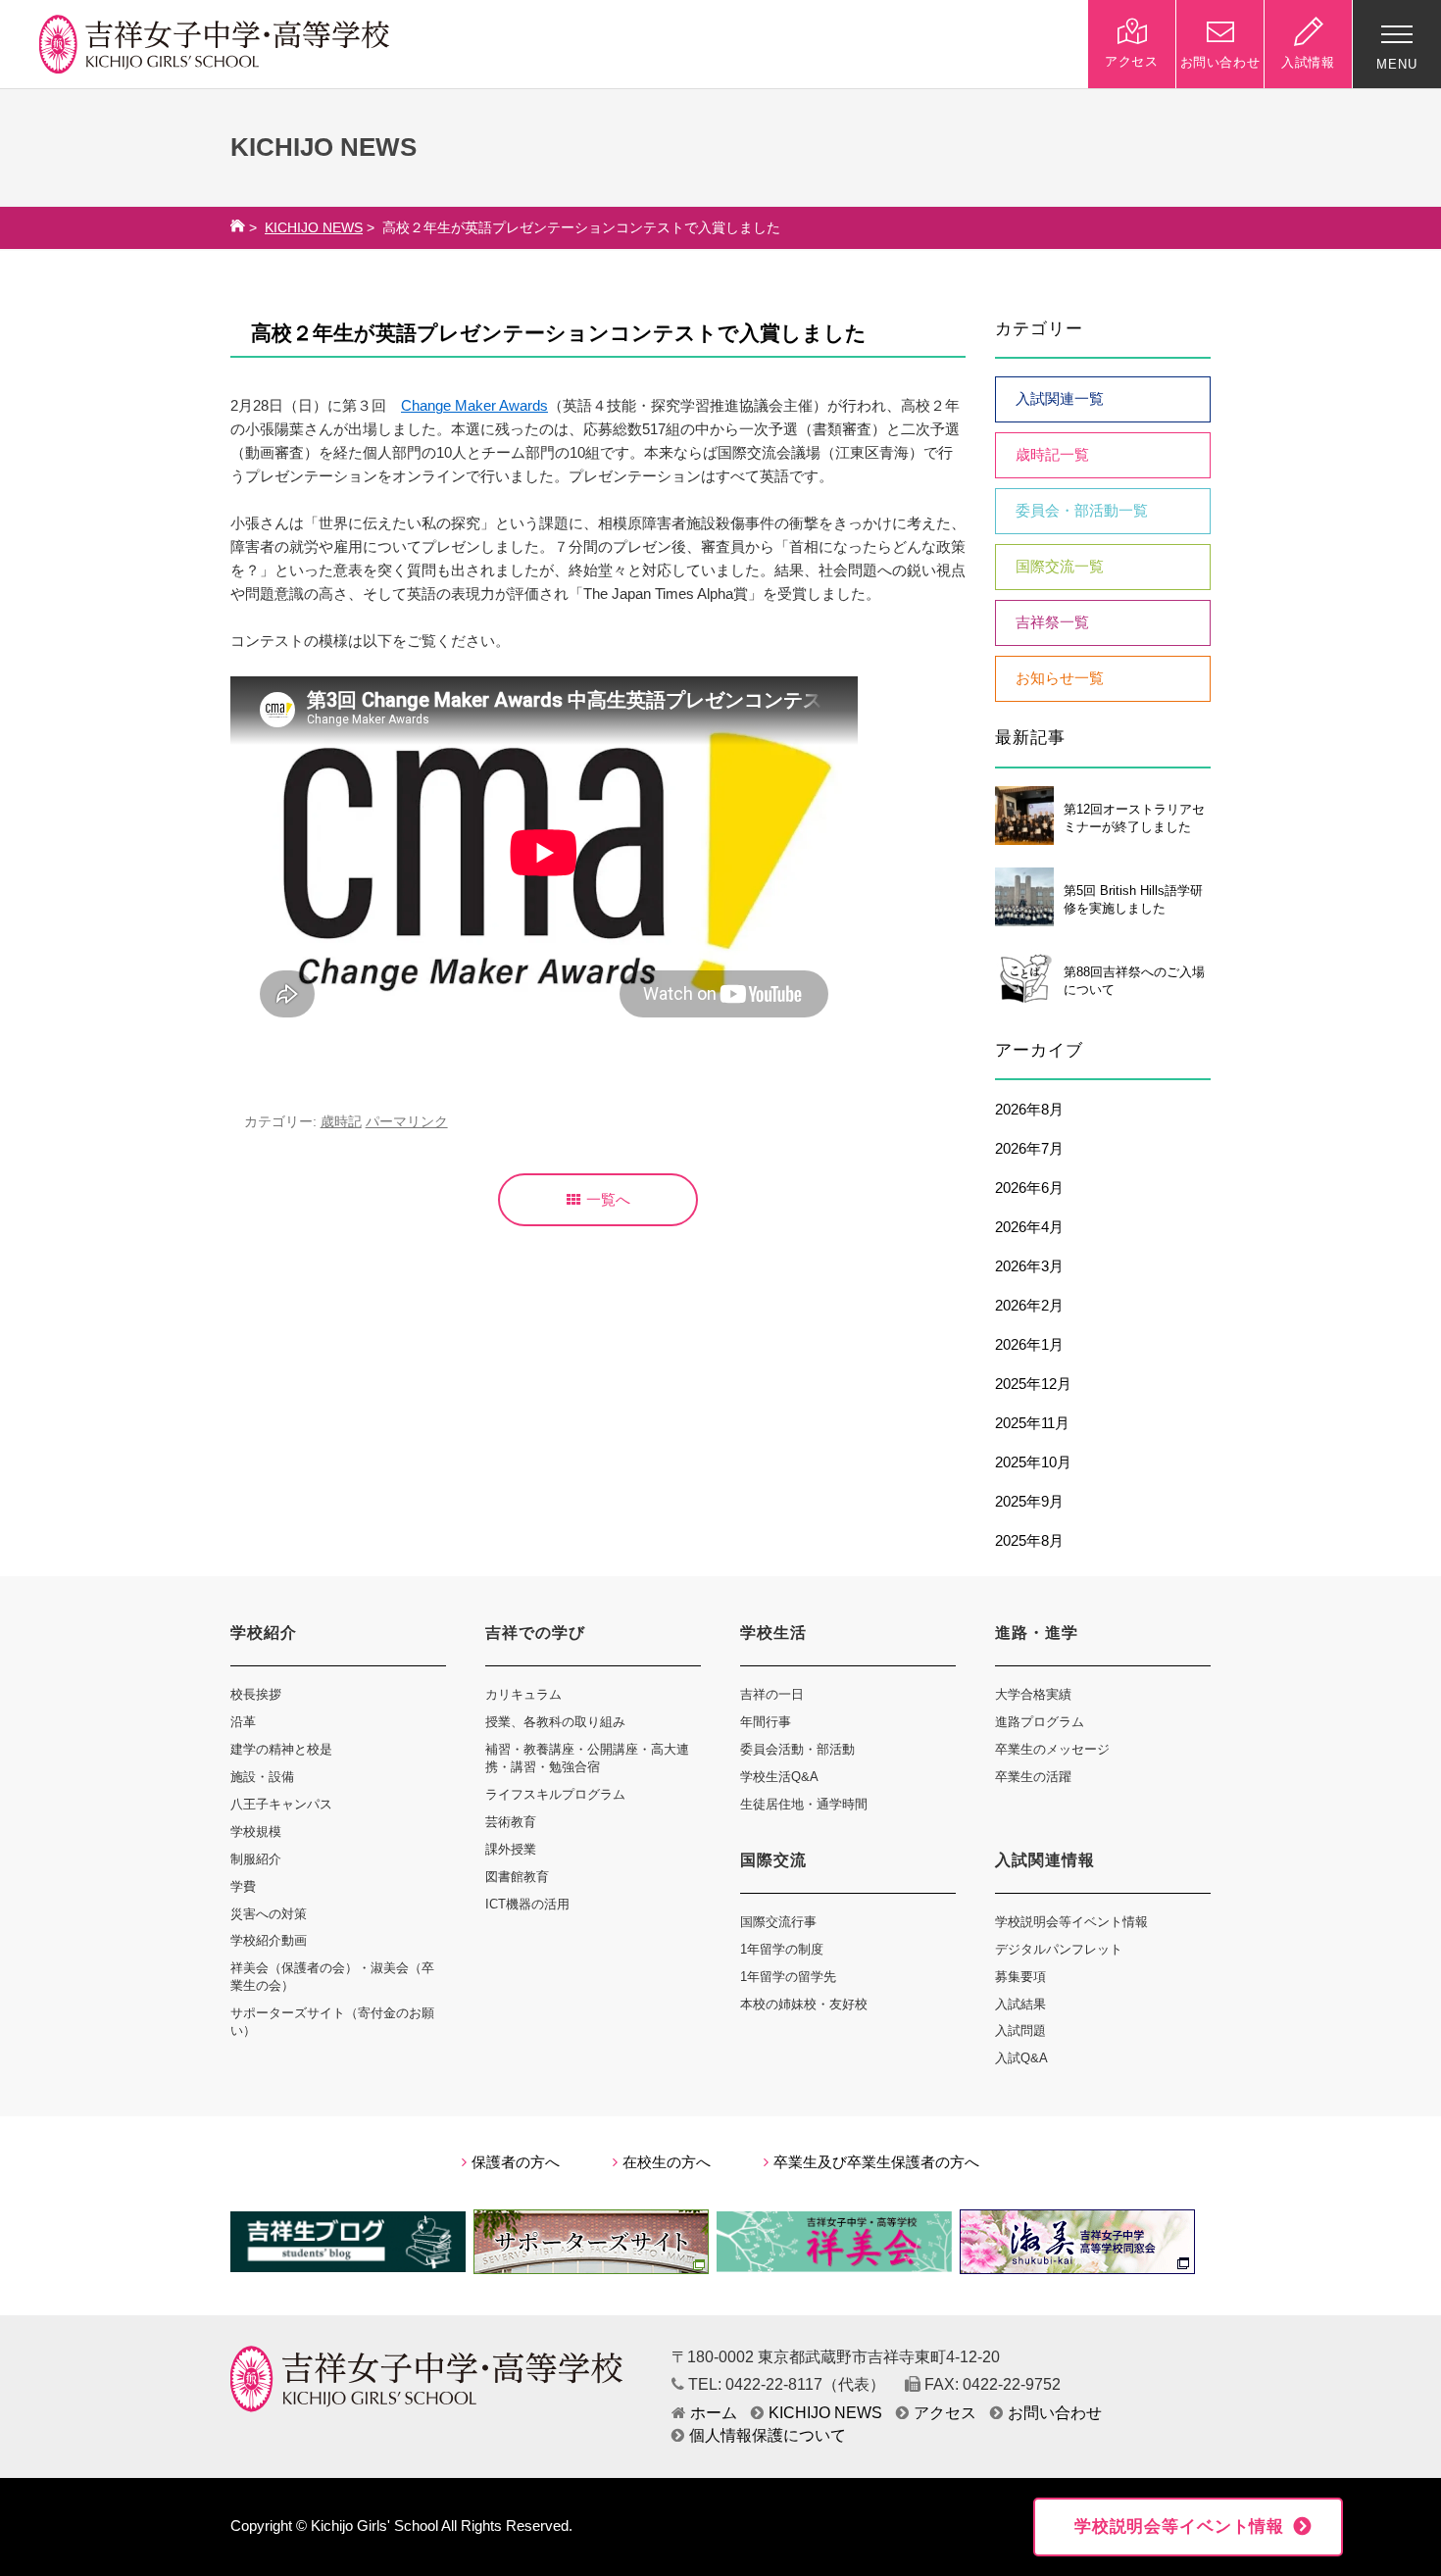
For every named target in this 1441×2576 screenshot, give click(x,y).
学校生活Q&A (779, 1777)
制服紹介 (256, 1859)
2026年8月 (1029, 1110)
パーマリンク (407, 1122)
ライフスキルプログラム (555, 1794)
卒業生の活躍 (1033, 1777)
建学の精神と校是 (281, 1749)
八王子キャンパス (281, 1804)
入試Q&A (1021, 2058)
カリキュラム (523, 1694)
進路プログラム (1040, 1722)
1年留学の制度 (782, 1949)
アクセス (945, 2413)
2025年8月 (1029, 1541)
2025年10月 (1033, 1462)
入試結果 (1020, 2004)
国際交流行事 (778, 1922)
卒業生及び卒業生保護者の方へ (876, 2162)
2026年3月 (1029, 1266)
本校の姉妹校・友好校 (804, 2004)
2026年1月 (1029, 1345)
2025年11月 (1032, 1423)
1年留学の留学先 (788, 1977)
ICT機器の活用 (527, 1904)
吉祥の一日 (772, 1694)
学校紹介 (264, 1633)
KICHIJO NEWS (314, 228)
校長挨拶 (256, 1694)
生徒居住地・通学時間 (804, 1804)
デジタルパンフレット (1059, 1949)
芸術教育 (511, 1822)
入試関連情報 (1045, 1860)
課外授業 (511, 1849)
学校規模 (256, 1832)
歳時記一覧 (1052, 455)
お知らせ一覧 (1060, 678)
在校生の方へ (667, 2162)
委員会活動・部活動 (797, 1749)
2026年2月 (1029, 1306)
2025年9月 (1029, 1502)
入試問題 (1020, 2031)
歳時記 (341, 1122)
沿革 (243, 1722)
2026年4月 (1029, 1227)
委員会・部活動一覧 (1082, 511)
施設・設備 (262, 1777)
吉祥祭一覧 (1052, 622)
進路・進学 (1037, 1633)
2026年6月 (1029, 1188)
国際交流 (773, 1860)
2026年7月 (1029, 1149)
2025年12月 (1033, 1384)
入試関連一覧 (1060, 399)
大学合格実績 (1033, 1694)
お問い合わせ (1055, 2413)
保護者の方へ (516, 2162)
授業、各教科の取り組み (555, 1722)
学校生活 (773, 1633)
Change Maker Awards (474, 406)
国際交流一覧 (1060, 567)
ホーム (714, 2413)
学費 (243, 1886)
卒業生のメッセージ (1052, 1749)
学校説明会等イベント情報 (1071, 1922)
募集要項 (1020, 1977)
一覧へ (608, 1200)
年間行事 (766, 1722)
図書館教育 (517, 1877)
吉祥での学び (535, 1633)
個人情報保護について (768, 2435)
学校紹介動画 (269, 1940)
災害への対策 (269, 1914)
